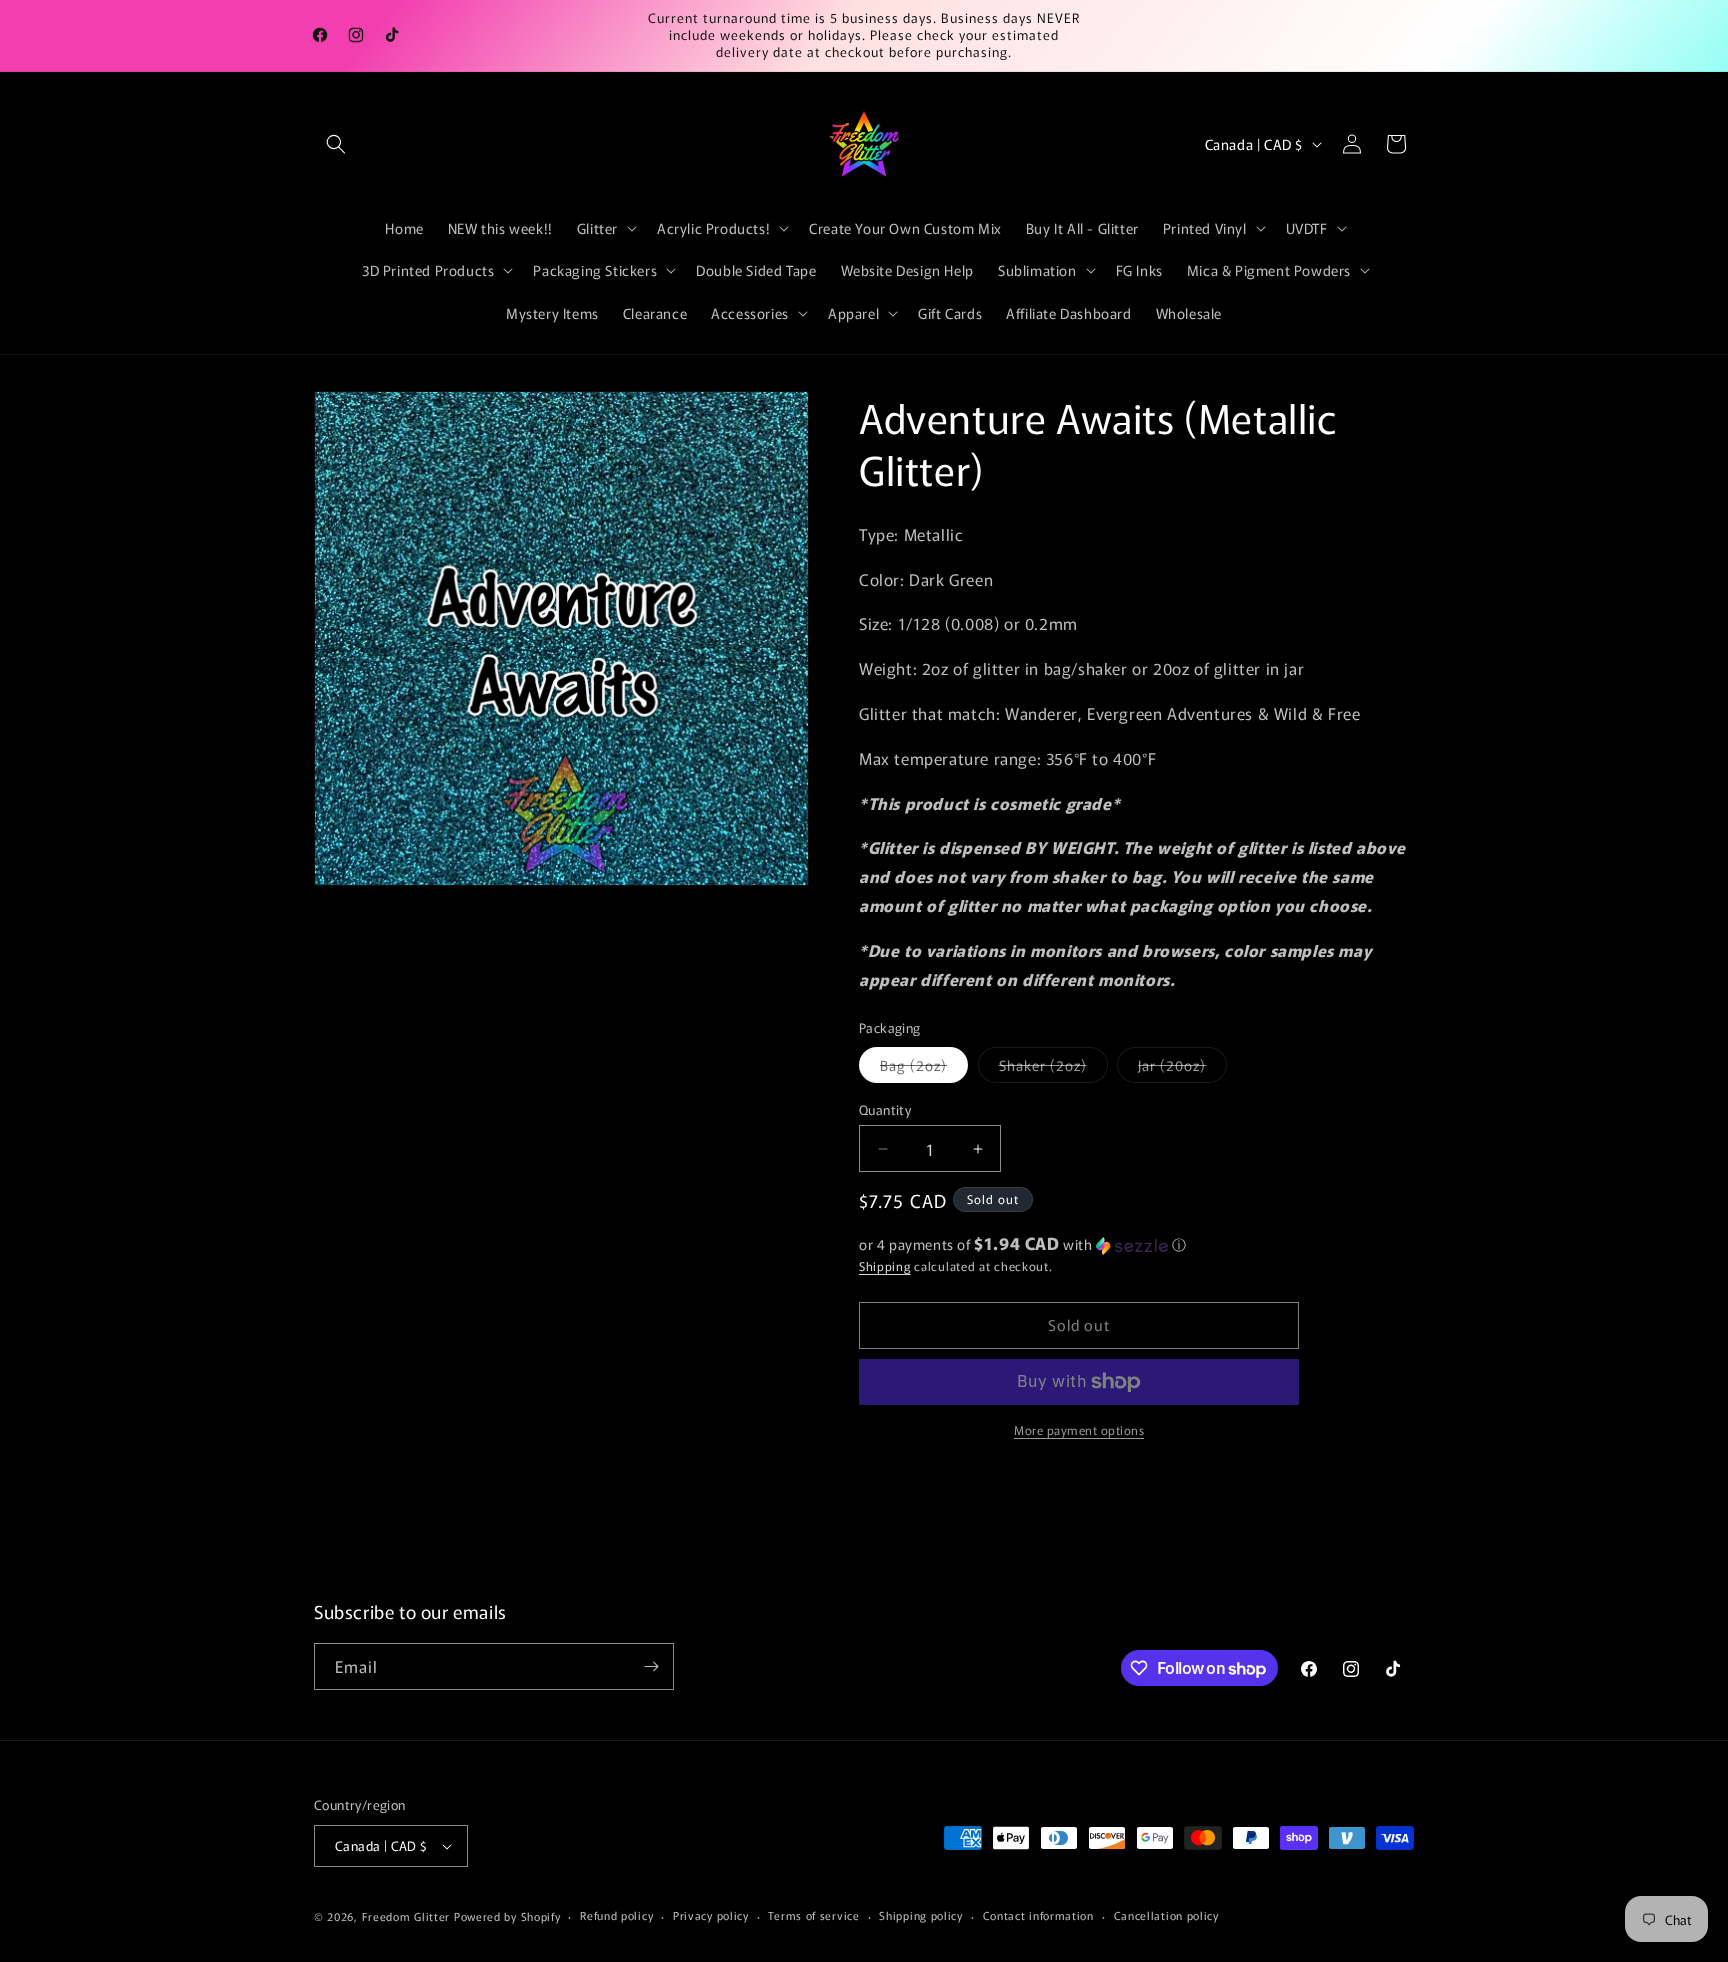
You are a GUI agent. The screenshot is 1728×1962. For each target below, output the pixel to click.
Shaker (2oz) (1053, 1068)
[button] (336, 144)
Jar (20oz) (1182, 1068)
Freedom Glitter (406, 1916)
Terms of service (813, 1915)
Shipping (885, 1265)
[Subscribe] (651, 1666)
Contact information (1038, 1915)
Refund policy (616, 1915)
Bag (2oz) (924, 1068)
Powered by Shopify (507, 1916)
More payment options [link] (1079, 1429)
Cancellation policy (1166, 1915)
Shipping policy (921, 1915)
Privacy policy (711, 1915)
